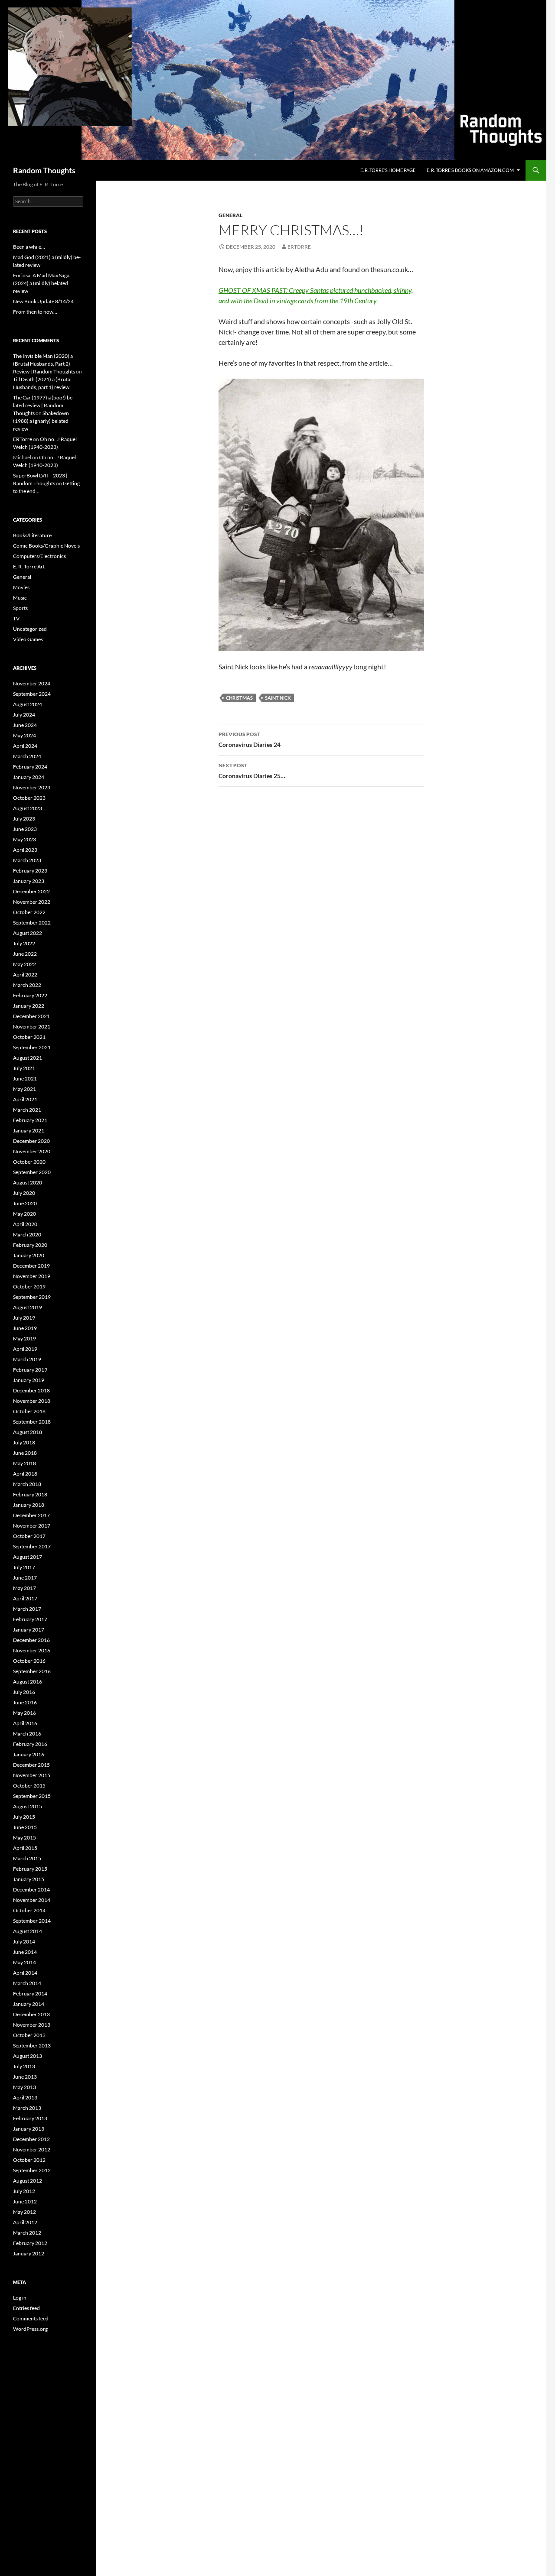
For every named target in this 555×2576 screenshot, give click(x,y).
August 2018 (28, 1432)
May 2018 (24, 1463)
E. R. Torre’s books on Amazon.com (470, 170)
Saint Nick (278, 698)
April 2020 (25, 1224)
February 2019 (30, 1370)
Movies (21, 587)
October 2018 (29, 1411)
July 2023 (24, 819)
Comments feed (31, 2318)
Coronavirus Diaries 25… (252, 771)
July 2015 (24, 1817)
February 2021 (30, 1120)
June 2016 (25, 1702)
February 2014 (30, 1994)
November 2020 (32, 1151)
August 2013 (28, 2056)
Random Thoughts (44, 170)
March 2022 (27, 985)
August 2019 (28, 1307)
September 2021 (32, 1047)
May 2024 (24, 735)
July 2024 (24, 715)
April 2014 (25, 1973)
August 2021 (28, 1058)
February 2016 (30, 1744)
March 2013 (27, 2108)
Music (20, 598)
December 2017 (31, 1515)
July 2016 (24, 1692)
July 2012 (24, 2191)
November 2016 (32, 1650)
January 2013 (29, 2129)
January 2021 (29, 1131)
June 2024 (25, 725)
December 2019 (31, 1266)
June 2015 (25, 1827)
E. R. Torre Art (29, 566)
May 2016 (24, 1713)
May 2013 (24, 2087)
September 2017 (32, 1546)
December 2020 (31, 1141)
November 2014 (32, 1900)
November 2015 (32, 1775)
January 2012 (29, 2253)
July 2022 (24, 943)
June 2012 (25, 2201)
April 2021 (25, 1099)
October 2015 (29, 1786)
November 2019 (32, 1276)
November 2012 (32, 2149)
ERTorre (299, 247)
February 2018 (30, 1494)
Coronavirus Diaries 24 (250, 740)
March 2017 (27, 1609)
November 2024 (32, 683)
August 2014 (28, 1931)
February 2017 (30, 1619)
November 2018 (32, 1401)
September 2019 (32, 1297)
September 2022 (32, 923)
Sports (20, 608)
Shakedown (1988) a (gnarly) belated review (41, 421)
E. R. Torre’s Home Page (388, 170)
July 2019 (24, 1318)
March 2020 (27, 1234)
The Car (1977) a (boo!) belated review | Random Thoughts (44, 405)
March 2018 (27, 1484)
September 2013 (32, 2046)
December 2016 (31, 1640)
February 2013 (30, 2118)
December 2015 (31, 1765)
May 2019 (24, 1338)
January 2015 (29, 1879)
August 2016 (28, 1682)
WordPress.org (30, 2329)
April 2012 (25, 2222)
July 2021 (24, 1068)
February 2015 (30, 1869)
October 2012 (29, 2160)
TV (16, 618)
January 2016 (29, 1754)
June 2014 (25, 1952)
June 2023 (25, 829)
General (230, 215)
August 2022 (28, 933)
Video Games (28, 639)
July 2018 (24, 1442)
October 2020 (29, 1162)
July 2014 (24, 1942)
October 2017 (29, 1536)
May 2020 (24, 1214)
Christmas (239, 698)
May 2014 (24, 1962)
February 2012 (30, 2243)
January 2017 (29, 1630)
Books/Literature (32, 535)
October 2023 (29, 798)
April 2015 (25, 1848)
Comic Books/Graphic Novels (46, 546)
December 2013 (31, 2014)
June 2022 (25, 954)
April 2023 (25, 850)
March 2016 (27, 1734)
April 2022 (25, 975)
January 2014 (29, 2004)
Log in (20, 2298)
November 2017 (32, 1526)
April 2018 (25, 1474)
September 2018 (32, 1422)
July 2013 (24, 2066)
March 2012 (27, 2233)
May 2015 (24, 1838)
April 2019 (25, 1349)
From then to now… (35, 312)
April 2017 (25, 1598)
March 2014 (27, 1983)
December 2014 (31, 1890)
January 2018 (29, 1505)
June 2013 (25, 2077)
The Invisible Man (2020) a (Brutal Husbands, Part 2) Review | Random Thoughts (44, 364)
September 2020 (32, 1172)
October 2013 (29, 2035)
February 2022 (30, 995)
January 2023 (29, 881)
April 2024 (25, 746)
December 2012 (31, 2139)
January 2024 (29, 777)
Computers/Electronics (39, 556)
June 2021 (25, 1079)
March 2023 (27, 860)
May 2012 (24, 2212)
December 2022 (31, 891)
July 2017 (24, 1567)
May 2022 (24, 964)
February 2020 (30, 1245)
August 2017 (28, 1557)
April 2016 (25, 1723)
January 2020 (29, 1255)
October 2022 (29, 912)
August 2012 (28, 2181)
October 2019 (29, 1286)
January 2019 (29, 1380)
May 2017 (24, 1588)
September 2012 (32, 2170)
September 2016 (32, 1671)
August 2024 (28, 704)
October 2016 (29, 1661)
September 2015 (32, 1796)
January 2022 (29, 1006)
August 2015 (28, 1806)
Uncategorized (30, 629)
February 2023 (30, 871)
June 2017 (25, 1578)
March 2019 (27, 1359)
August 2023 (28, 808)
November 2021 (32, 1027)
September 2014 (32, 1921)
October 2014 (29, 1910)
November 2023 (32, 787)
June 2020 (25, 1203)
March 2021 (27, 1110)
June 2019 (25, 1328)
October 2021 (29, 1037)
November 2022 (32, 902)
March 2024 (27, 756)
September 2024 (32, 694)
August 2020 (28, 1183)
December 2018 (31, 1390)
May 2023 (24, 839)
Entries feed (26, 2308)
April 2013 (25, 2097)
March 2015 (27, 1858)
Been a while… (29, 247)
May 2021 (24, 1089)
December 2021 (31, 1016)
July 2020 (24, 1193)
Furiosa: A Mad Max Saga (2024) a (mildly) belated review (41, 283)
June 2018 (25, 1453)
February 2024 (30, 767)
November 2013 (32, 2025)
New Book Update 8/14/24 (43, 301)
